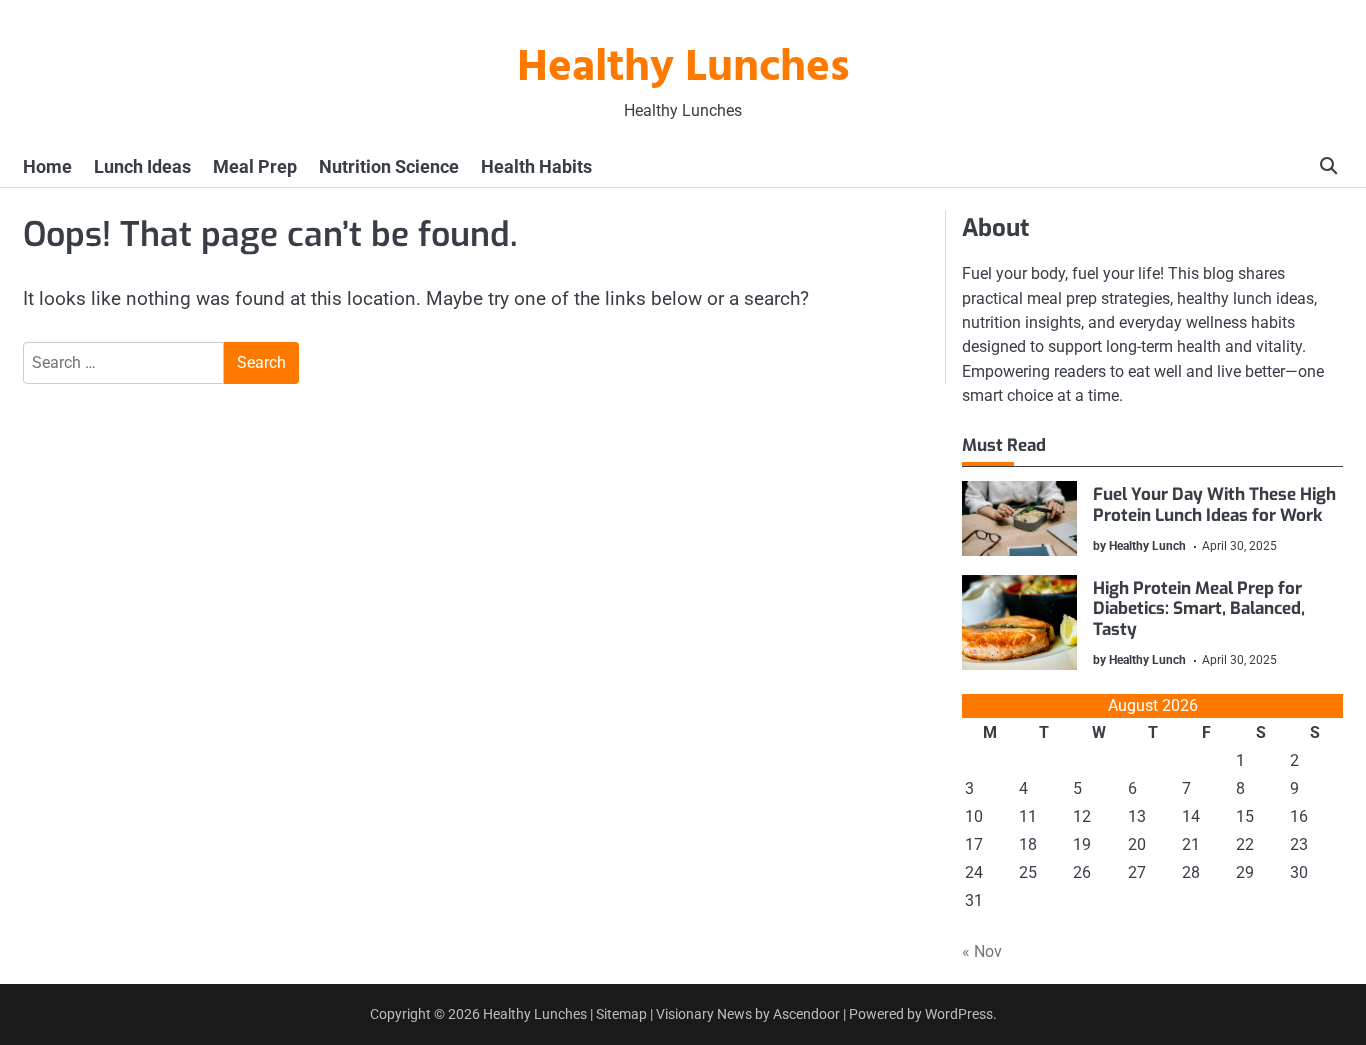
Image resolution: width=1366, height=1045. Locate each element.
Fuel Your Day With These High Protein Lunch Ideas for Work (1214, 504)
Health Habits (536, 166)
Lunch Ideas (142, 166)
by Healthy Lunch (1139, 546)
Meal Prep (255, 166)
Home (47, 166)
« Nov (982, 951)
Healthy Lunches (683, 69)
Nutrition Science (389, 166)
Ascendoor (806, 1014)
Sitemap (621, 1014)
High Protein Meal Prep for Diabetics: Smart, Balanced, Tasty (1199, 609)
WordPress (959, 1014)
